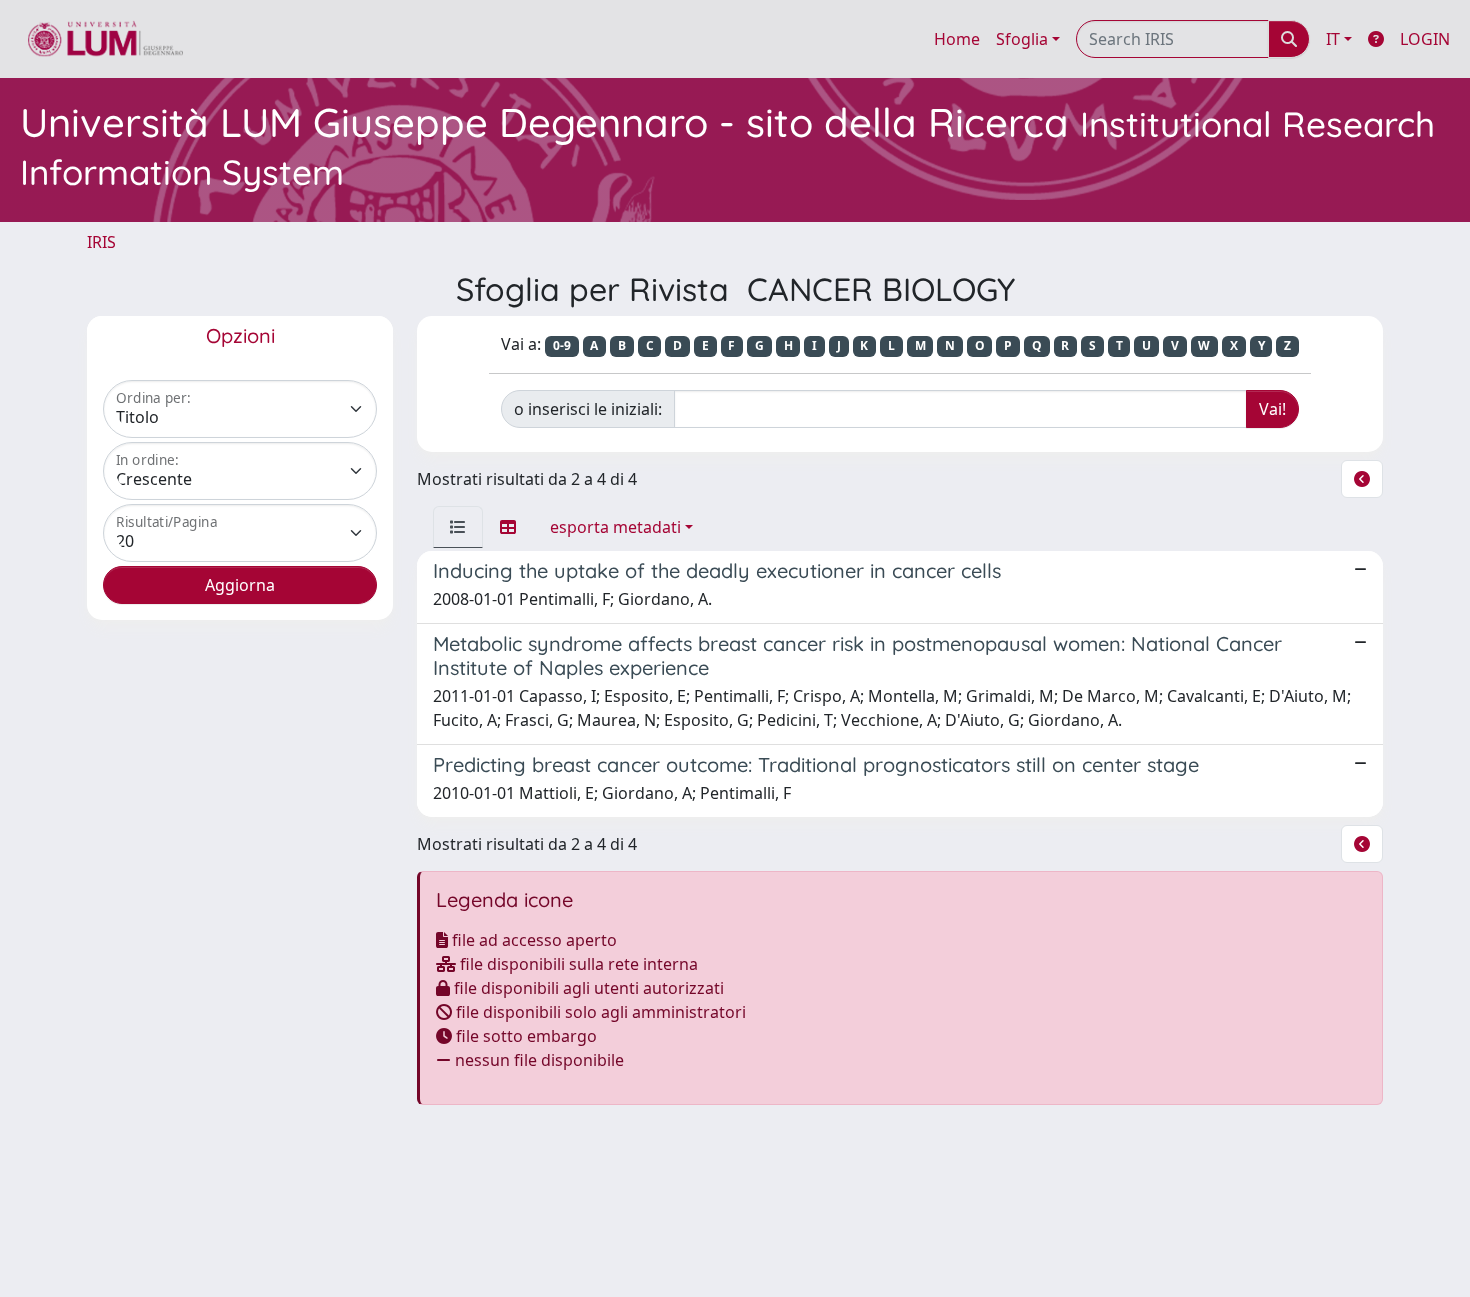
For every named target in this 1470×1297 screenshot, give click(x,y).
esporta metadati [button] (615, 527)
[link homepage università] (105, 39)
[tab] (458, 527)
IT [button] (1333, 39)
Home (957, 39)
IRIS (101, 242)
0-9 (562, 345)
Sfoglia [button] (1022, 39)
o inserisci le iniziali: (588, 409)
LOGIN (1425, 39)
